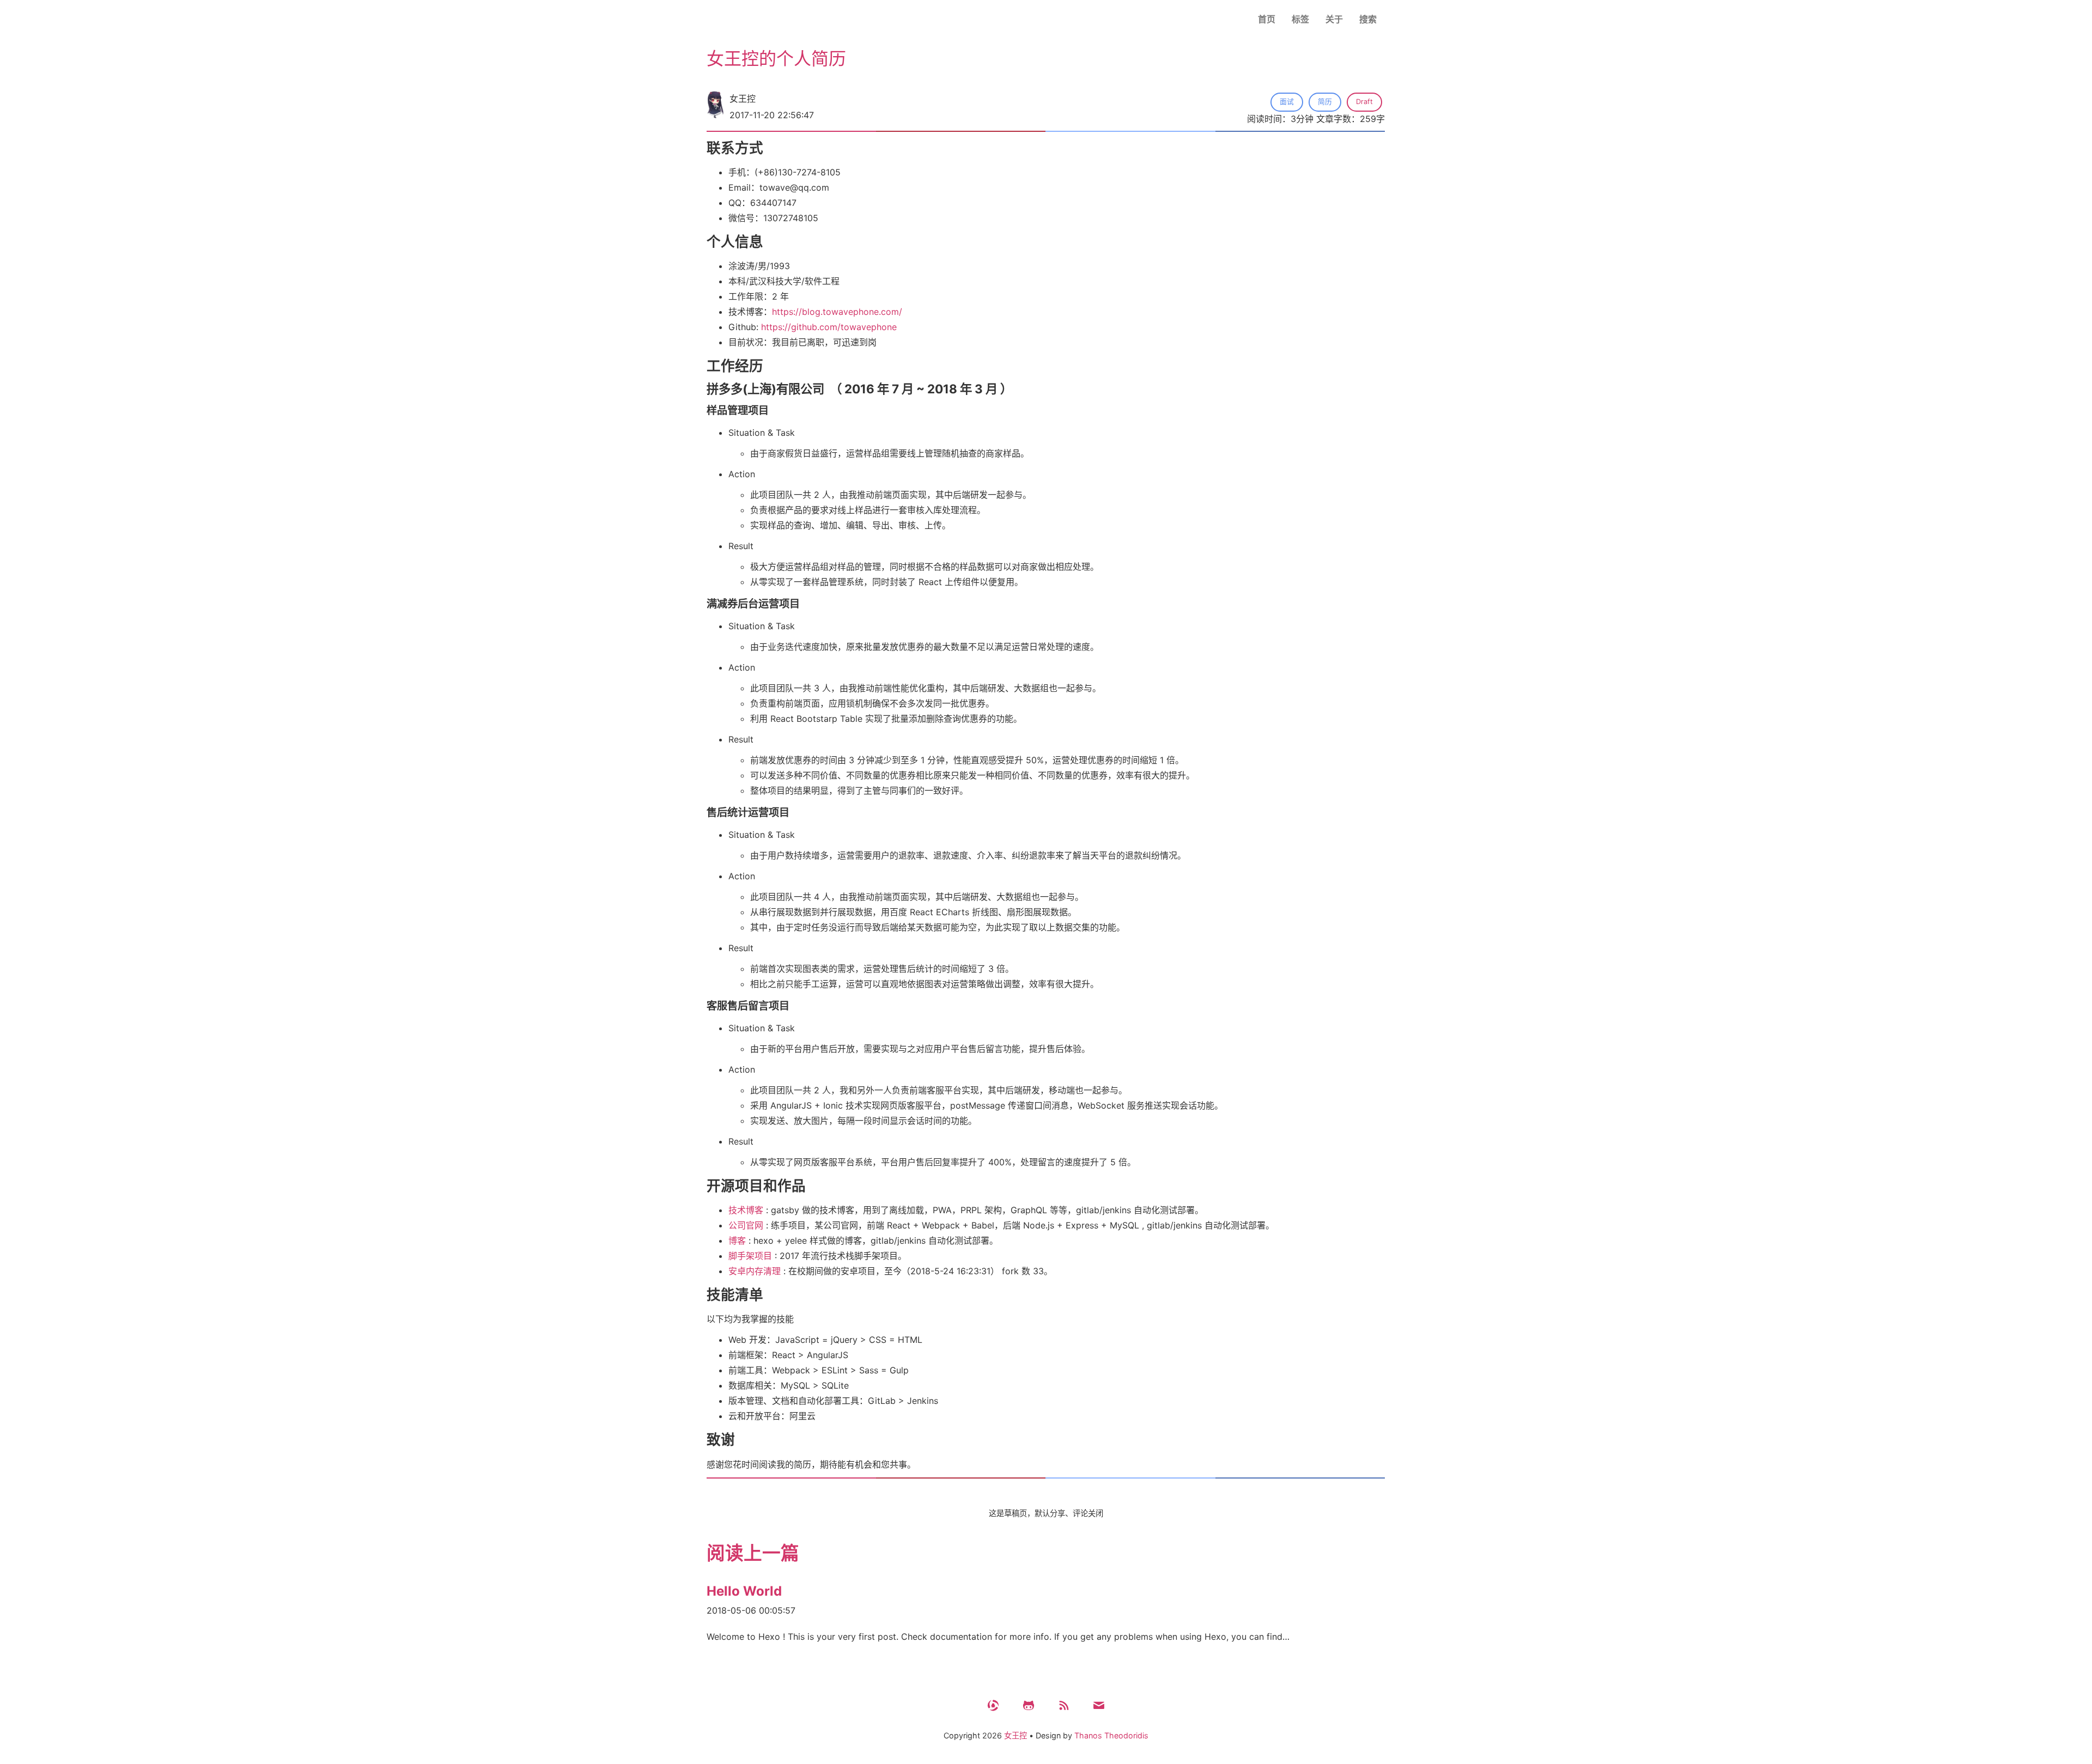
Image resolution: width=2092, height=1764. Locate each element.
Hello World (744, 1591)
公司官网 (746, 1225)
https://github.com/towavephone (829, 327)
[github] (1029, 1705)
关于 (1334, 19)
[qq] (993, 1705)
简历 (1325, 102)
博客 (737, 1240)
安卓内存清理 (755, 1271)
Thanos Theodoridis (1111, 1735)
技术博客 (746, 1210)
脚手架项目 (750, 1256)
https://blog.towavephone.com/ (837, 312)
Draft (1364, 102)
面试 (1287, 102)
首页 (1267, 19)
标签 (1300, 19)
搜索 (1368, 19)
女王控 (1015, 1735)
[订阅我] (1063, 1705)
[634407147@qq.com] (1099, 1705)
